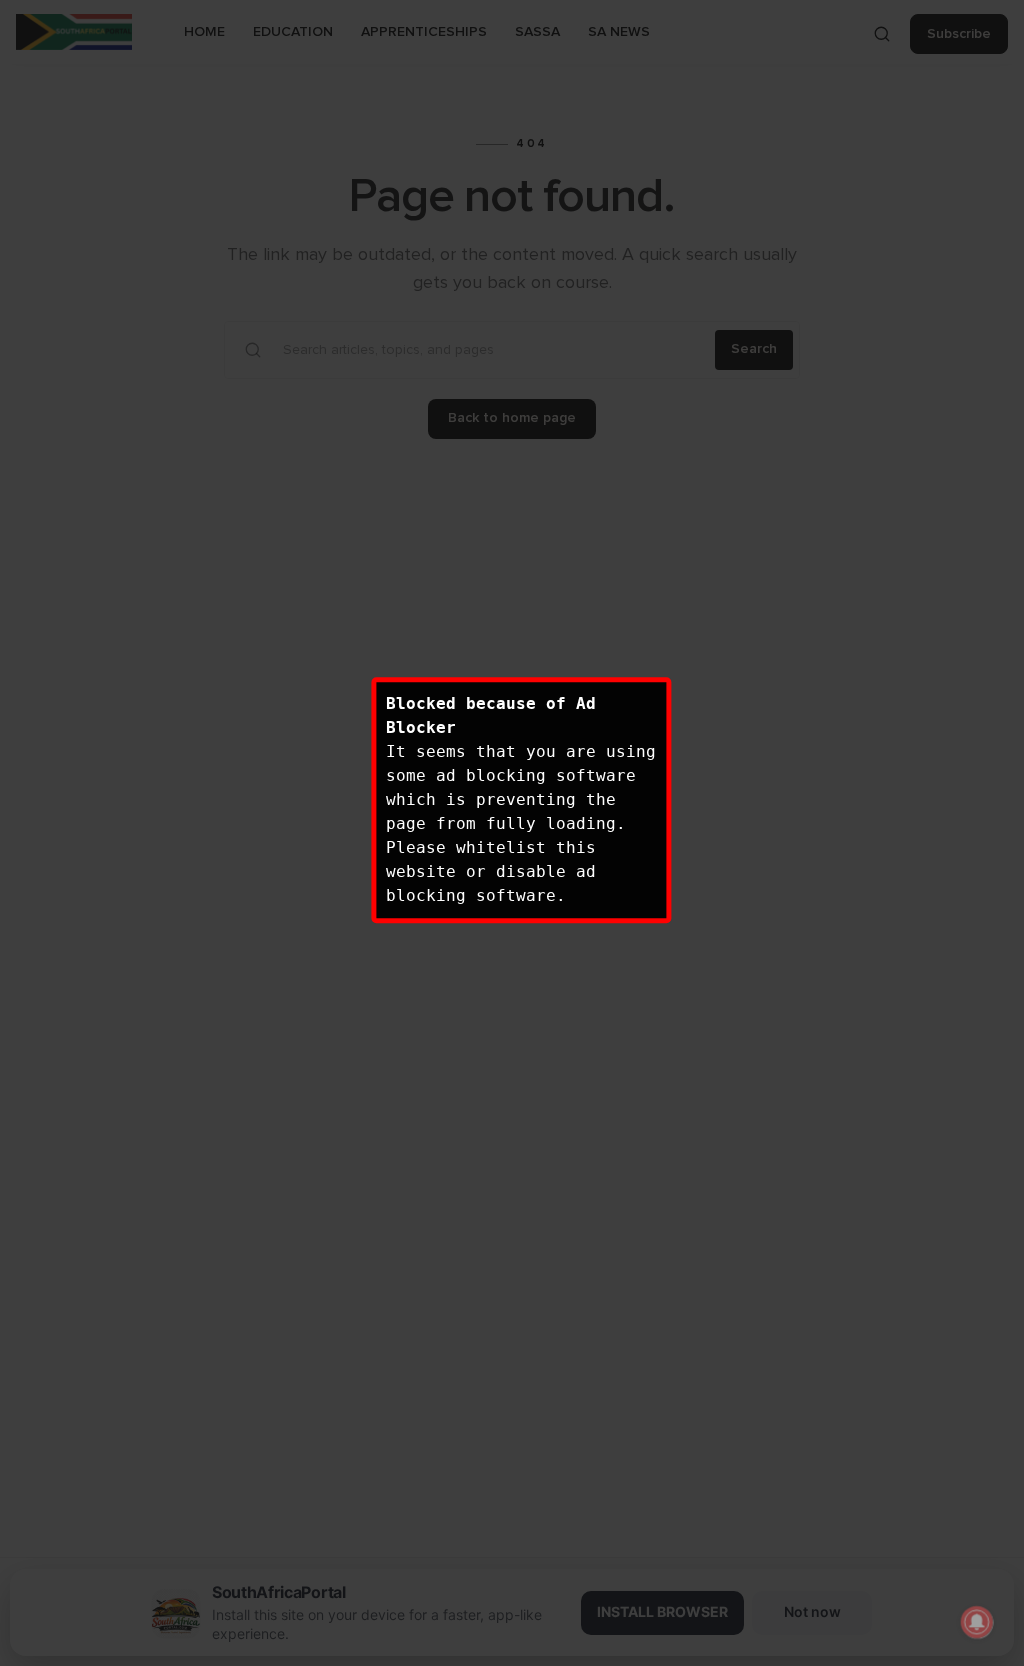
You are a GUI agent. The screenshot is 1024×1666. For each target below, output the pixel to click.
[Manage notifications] (977, 1622)
